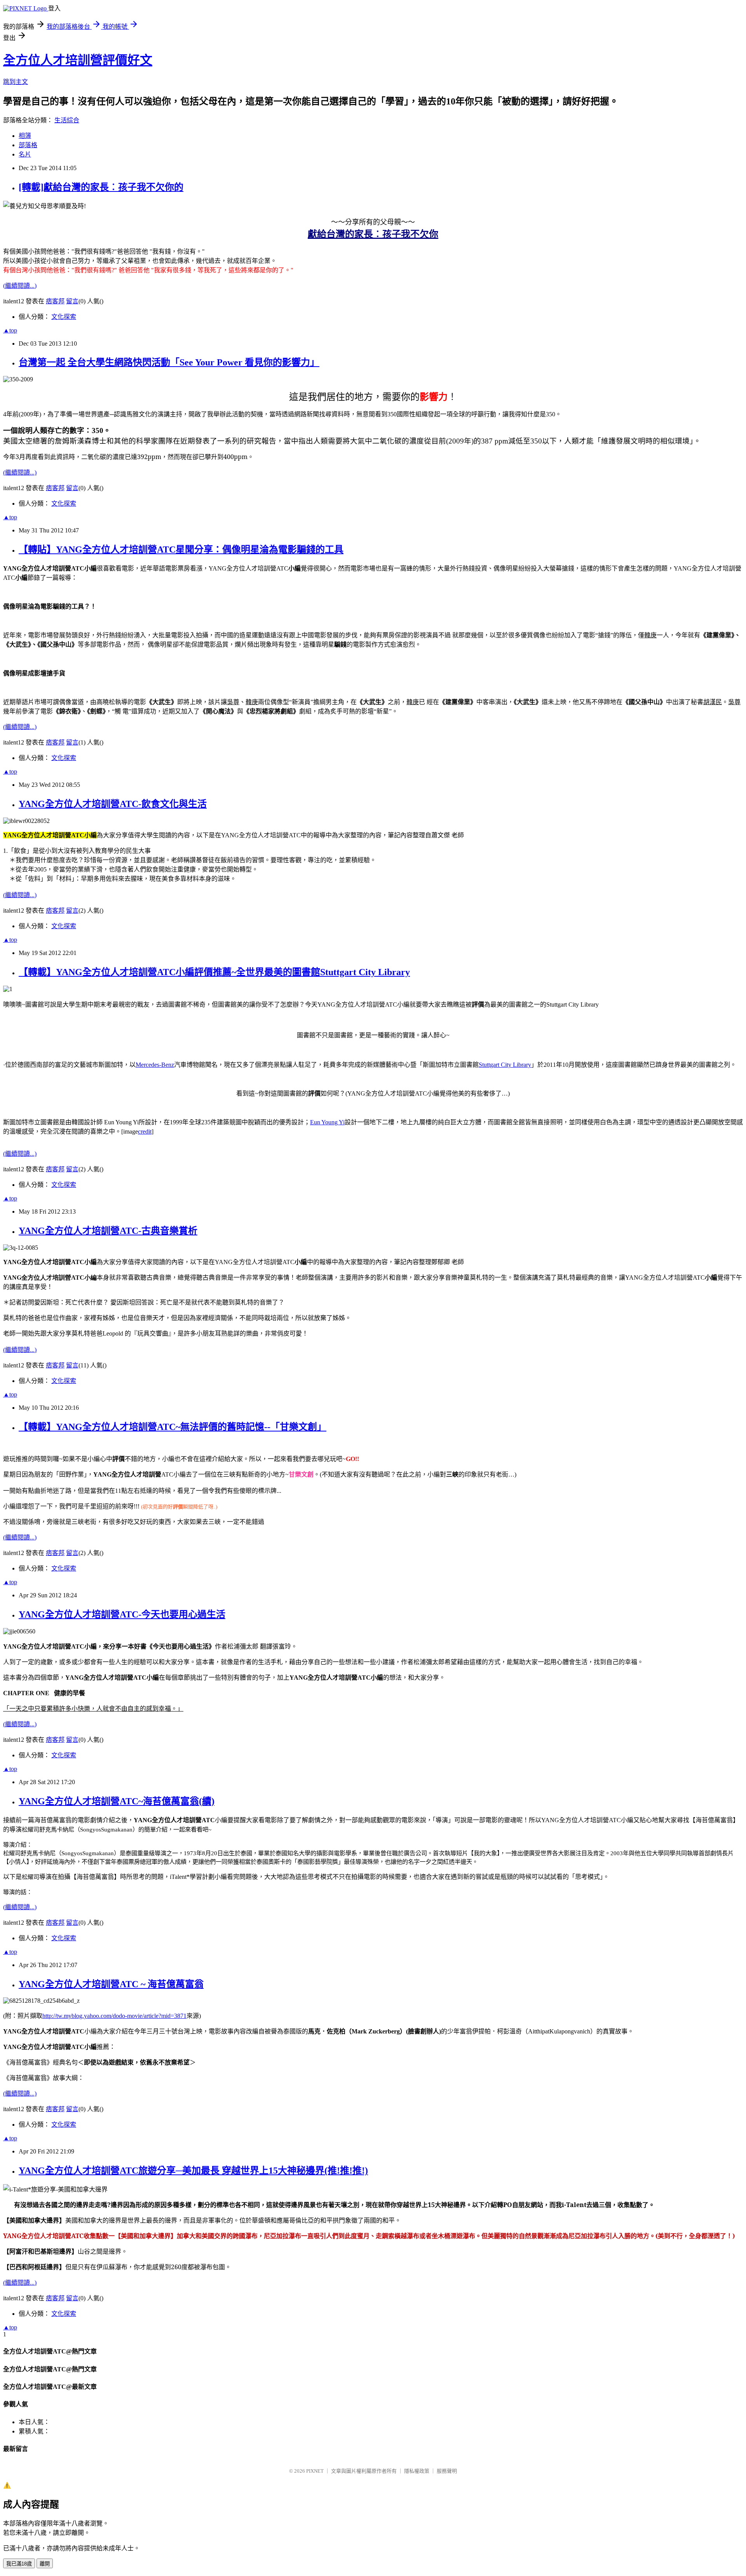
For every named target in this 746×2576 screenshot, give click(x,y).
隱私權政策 (417, 2471)
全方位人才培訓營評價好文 (78, 60)
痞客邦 (55, 301)
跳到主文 (16, 82)
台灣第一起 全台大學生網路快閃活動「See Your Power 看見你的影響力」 (169, 362)
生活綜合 (67, 120)
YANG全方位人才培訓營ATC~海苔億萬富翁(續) (117, 1801)
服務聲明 (447, 2471)
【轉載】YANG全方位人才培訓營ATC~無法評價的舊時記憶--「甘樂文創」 (173, 1427)
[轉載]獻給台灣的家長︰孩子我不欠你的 (101, 187)
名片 (25, 154)
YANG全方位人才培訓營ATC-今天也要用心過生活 (122, 1614)
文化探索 (64, 317)
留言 (72, 301)
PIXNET (315, 2471)
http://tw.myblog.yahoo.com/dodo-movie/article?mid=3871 (114, 2016)
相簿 (25, 136)
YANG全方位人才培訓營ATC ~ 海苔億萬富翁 (111, 1984)
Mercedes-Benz (155, 1065)
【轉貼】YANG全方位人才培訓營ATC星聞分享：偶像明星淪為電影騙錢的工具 (181, 550)
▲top (10, 330)
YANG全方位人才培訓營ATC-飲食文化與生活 (113, 804)
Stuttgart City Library (505, 1065)
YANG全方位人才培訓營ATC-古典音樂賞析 (108, 1231)
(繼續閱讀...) (20, 286)
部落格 (28, 145)
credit (145, 1131)
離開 (45, 2564)
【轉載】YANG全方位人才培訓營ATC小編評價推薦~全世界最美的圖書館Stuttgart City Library (214, 972)
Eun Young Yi (327, 1122)
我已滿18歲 (19, 2564)
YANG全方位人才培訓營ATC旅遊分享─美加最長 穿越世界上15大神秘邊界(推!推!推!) (193, 2171)
